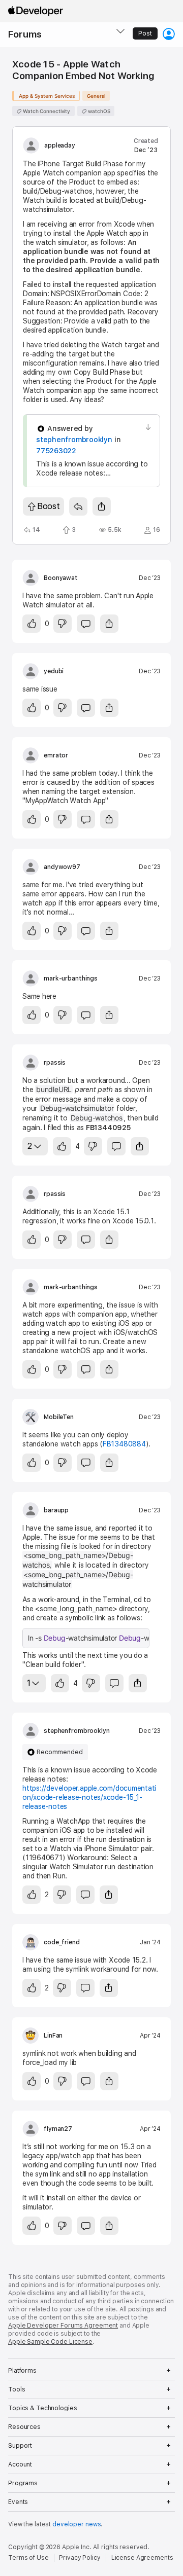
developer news (77, 2524)
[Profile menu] (169, 34)
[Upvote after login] (32, 624)
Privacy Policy (80, 2558)
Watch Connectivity (46, 111)
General (96, 96)
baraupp (56, 1510)
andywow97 (62, 867)
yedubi (54, 671)
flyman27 (58, 2129)
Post (145, 33)
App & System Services (47, 96)
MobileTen (59, 1417)
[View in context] (148, 427)
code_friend (62, 1942)
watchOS (98, 111)
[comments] (86, 624)
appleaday (60, 146)
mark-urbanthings (71, 978)
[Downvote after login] (63, 624)
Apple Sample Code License (50, 2342)
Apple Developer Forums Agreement (63, 2326)
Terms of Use (28, 2558)
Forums (25, 34)
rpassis (55, 1063)
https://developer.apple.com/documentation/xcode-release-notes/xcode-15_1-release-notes (89, 1797)
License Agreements (142, 2558)
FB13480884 (124, 1444)
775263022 (56, 451)
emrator (56, 755)
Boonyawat (61, 578)
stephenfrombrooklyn (74, 440)
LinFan (53, 2036)
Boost (49, 506)
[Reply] (78, 506)
